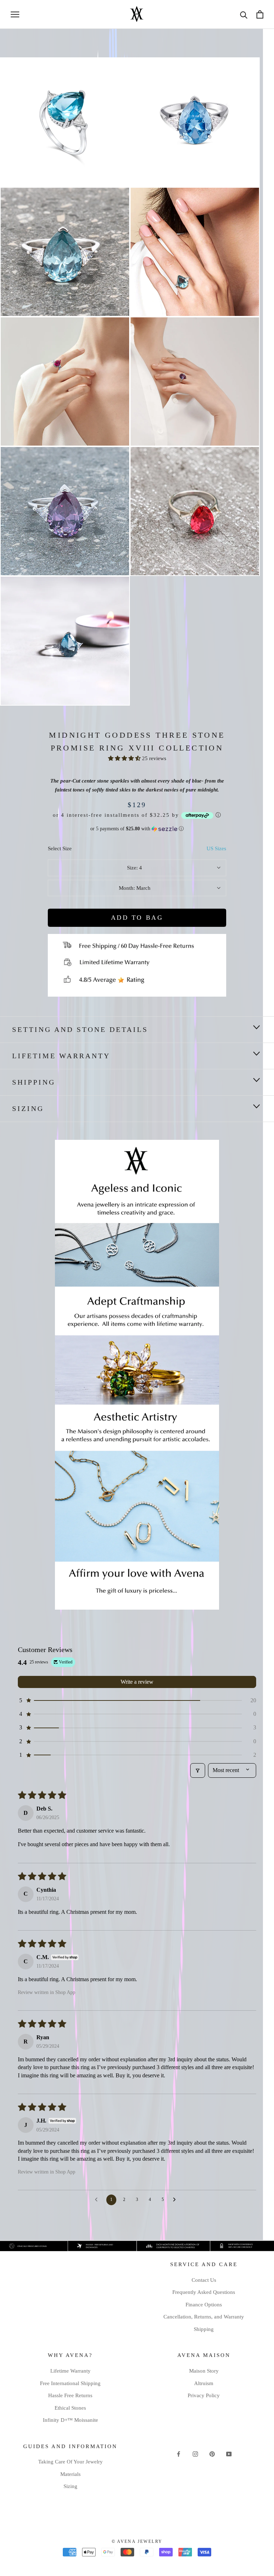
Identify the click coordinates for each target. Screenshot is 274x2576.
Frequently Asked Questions (204, 2292)
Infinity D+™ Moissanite (70, 2420)
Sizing (70, 2486)
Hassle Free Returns (70, 2395)
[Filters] (198, 1770)
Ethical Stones (70, 2408)
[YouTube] (229, 2454)
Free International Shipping (70, 2383)
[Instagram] (195, 2454)
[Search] (244, 14)
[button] (125, 758)
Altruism (204, 2383)
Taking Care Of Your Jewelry (70, 2462)
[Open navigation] (15, 14)
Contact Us (204, 2280)
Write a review (137, 1682)
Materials (70, 2474)
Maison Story (204, 2371)
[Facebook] (179, 2454)
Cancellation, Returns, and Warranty (204, 2317)
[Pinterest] (212, 2454)
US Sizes (216, 848)
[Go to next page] (176, 2200)
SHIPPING (34, 1082)
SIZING (28, 1108)
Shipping (204, 2329)
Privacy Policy (204, 2395)
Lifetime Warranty (61, 1056)
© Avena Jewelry (137, 2541)
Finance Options (204, 2305)
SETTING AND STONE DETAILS (80, 1029)
